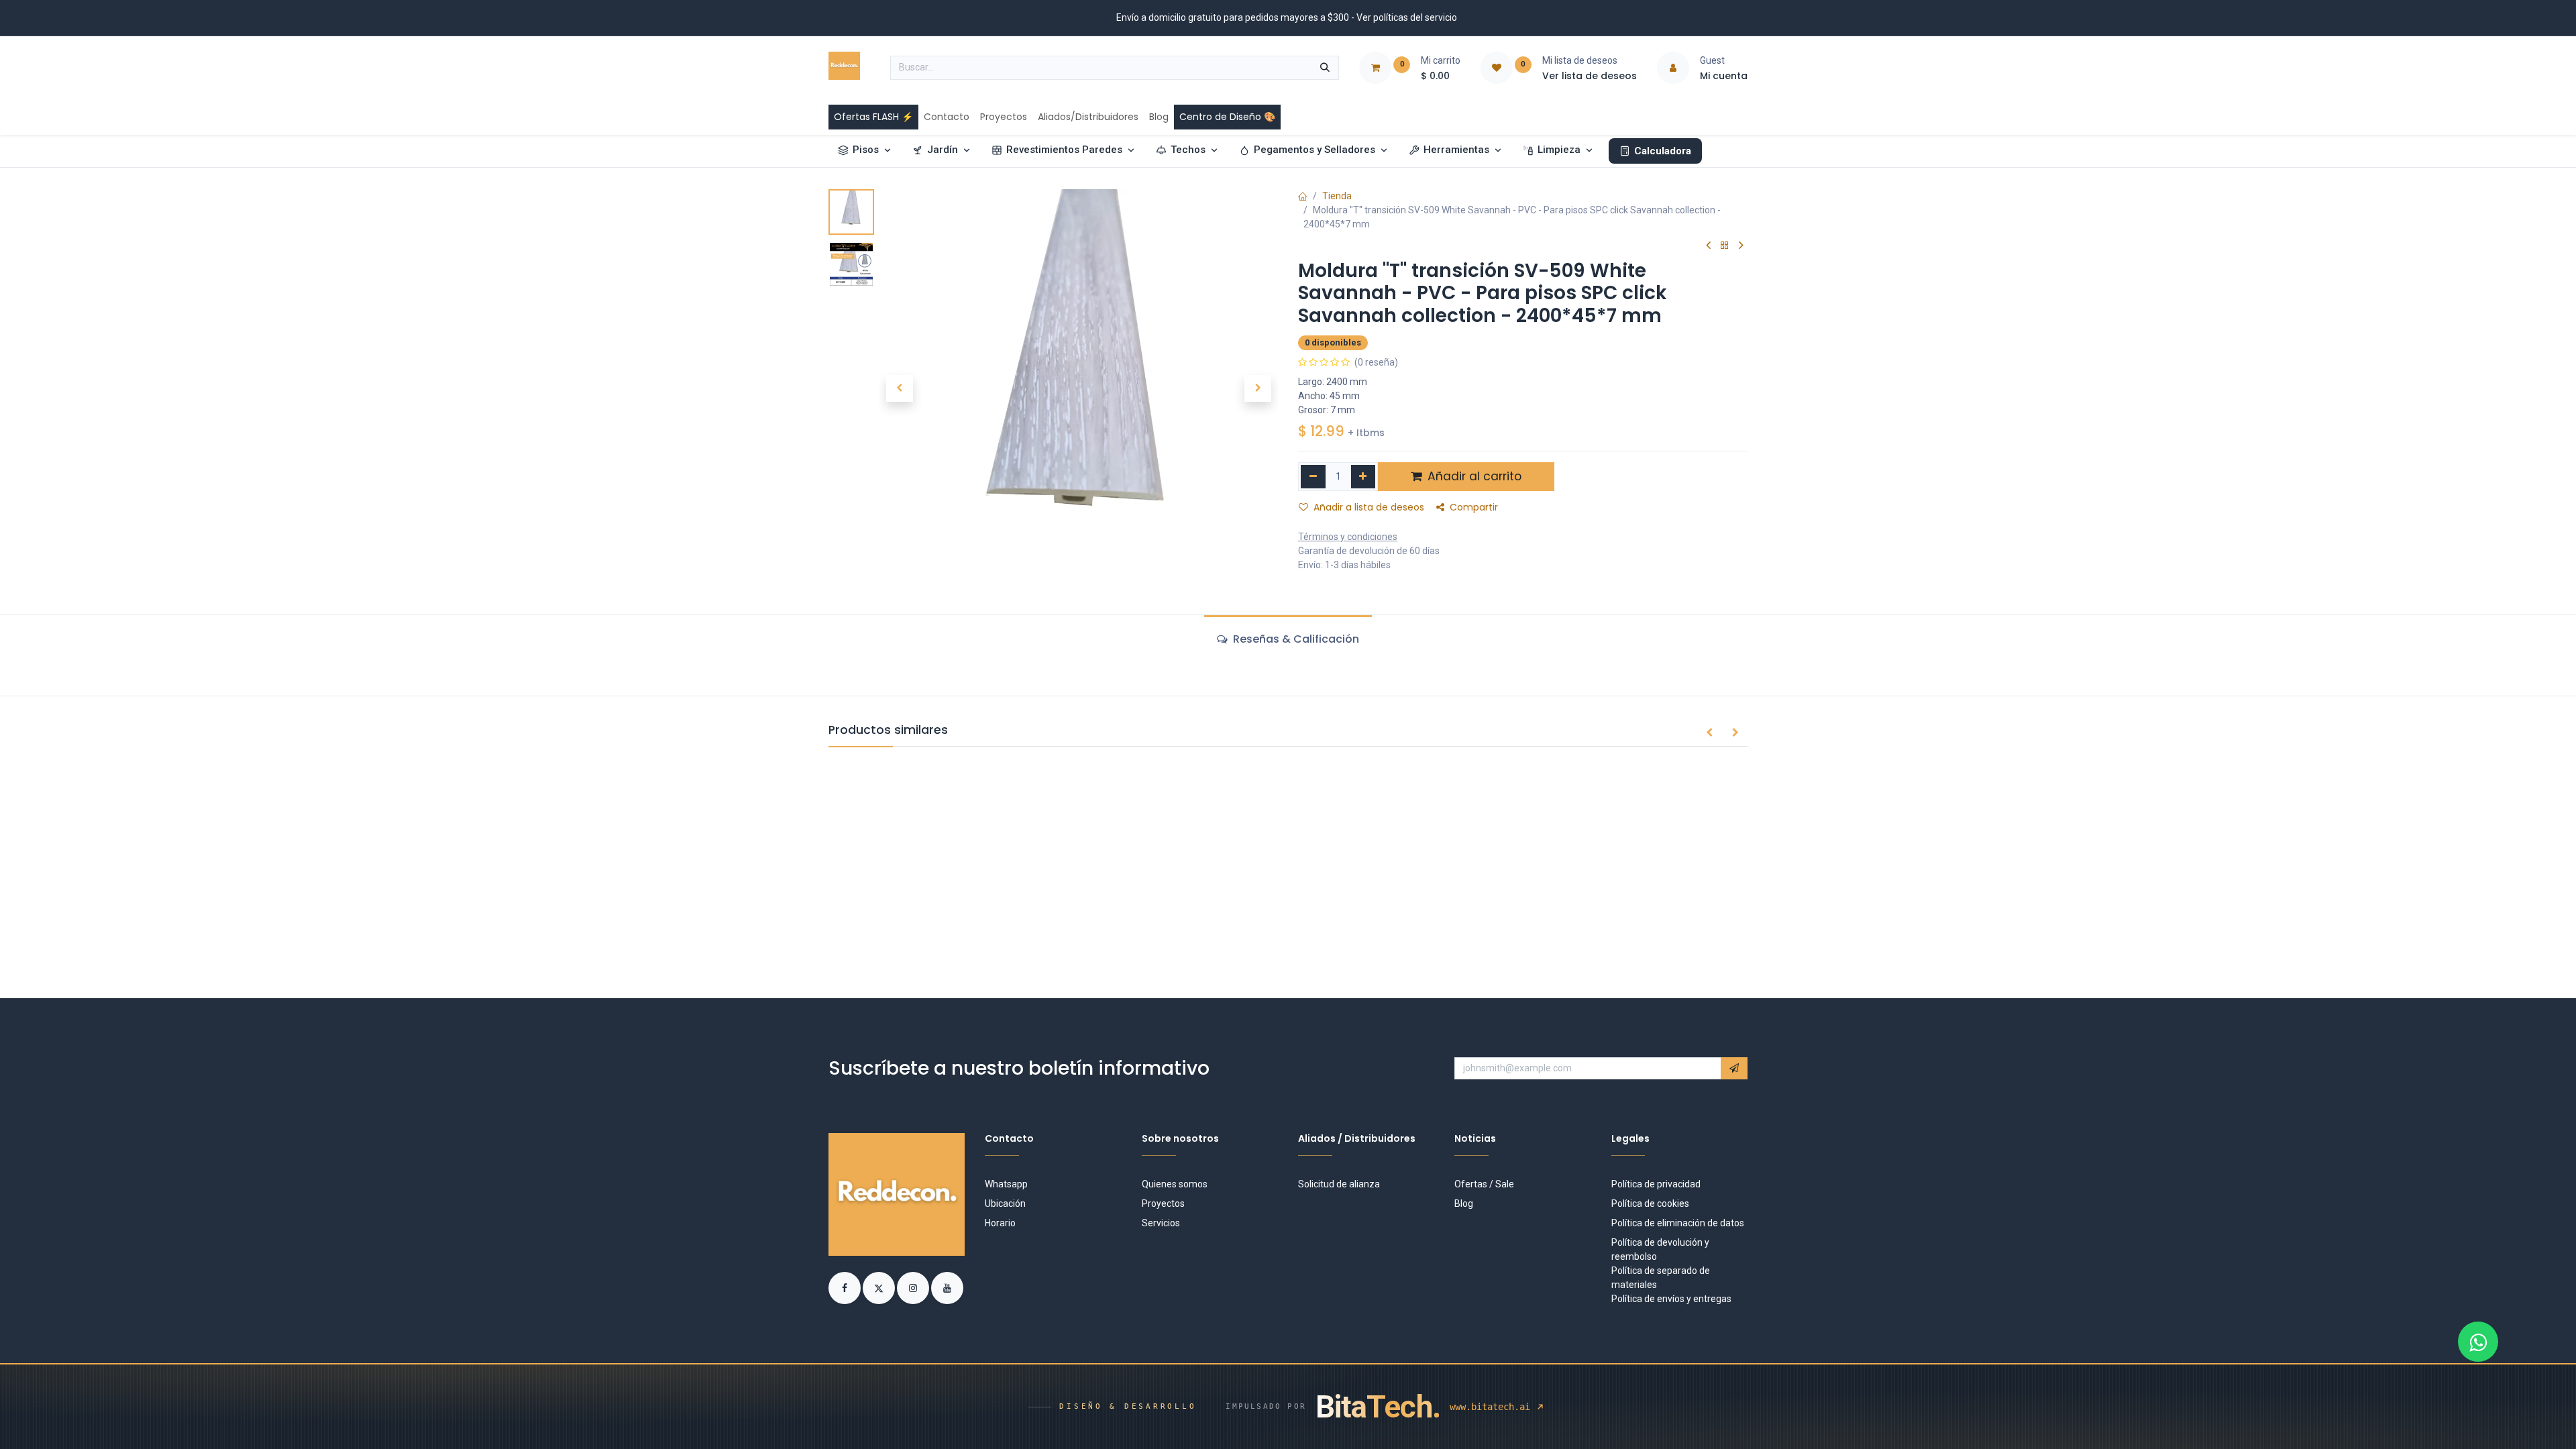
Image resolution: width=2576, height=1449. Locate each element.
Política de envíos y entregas (1671, 1299)
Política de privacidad (1656, 1184)
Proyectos (1163, 1203)
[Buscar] (1325, 68)
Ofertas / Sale (1484, 1184)
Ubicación (1005, 1203)
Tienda (1337, 196)
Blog (1464, 1203)
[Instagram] (914, 1287)
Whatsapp (1006, 1184)
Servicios (1161, 1223)
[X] (880, 1287)
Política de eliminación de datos (1678, 1223)
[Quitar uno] (1313, 477)
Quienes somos (1175, 1184)
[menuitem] (873, 117)
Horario (1000, 1223)
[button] (899, 388)
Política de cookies (1650, 1203)
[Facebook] (846, 1287)
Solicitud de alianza (1339, 1184)
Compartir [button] (1474, 507)
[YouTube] (947, 1287)
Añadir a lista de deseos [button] (1369, 507)
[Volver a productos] (1725, 246)
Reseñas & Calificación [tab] (1295, 639)
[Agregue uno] (1363, 477)
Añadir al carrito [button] (1473, 476)
